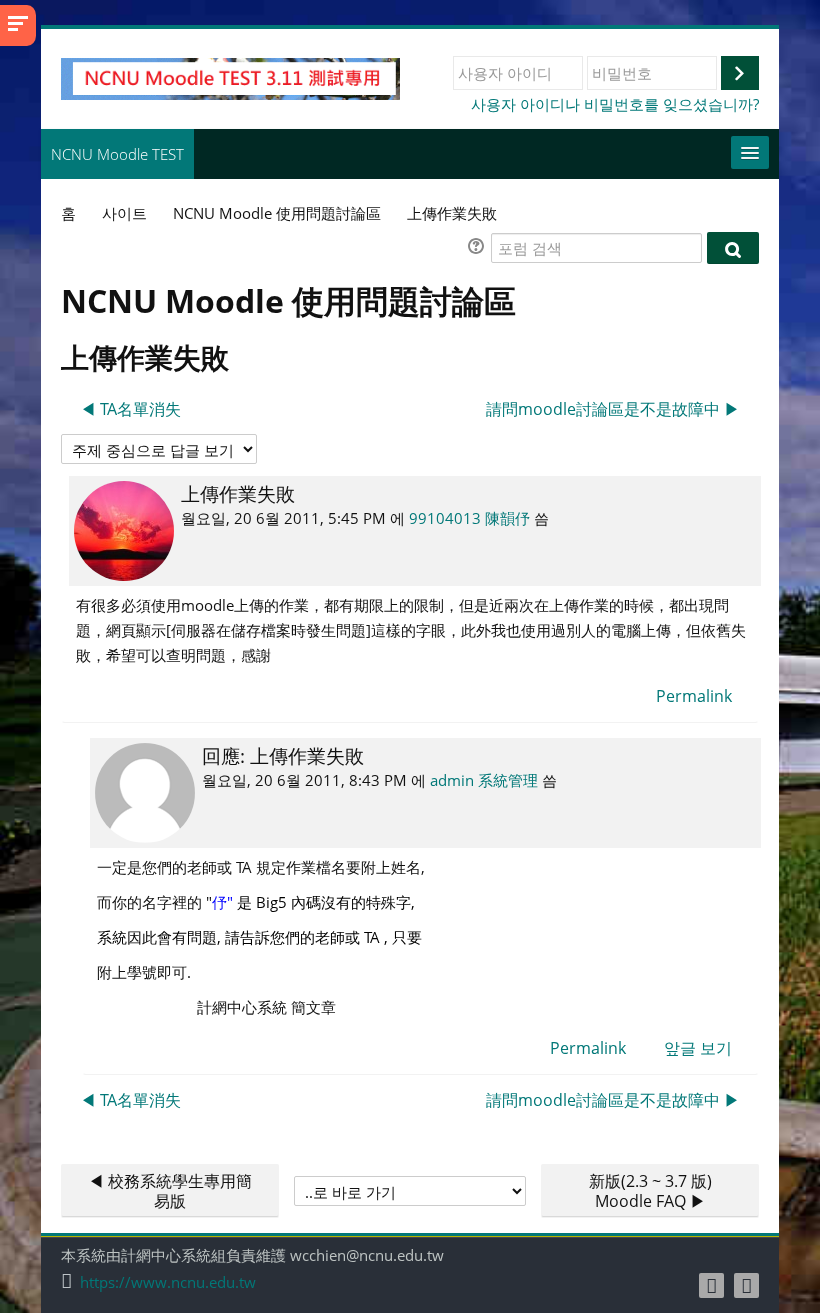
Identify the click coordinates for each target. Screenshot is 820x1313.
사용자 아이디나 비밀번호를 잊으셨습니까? (615, 104)
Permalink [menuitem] (694, 696)
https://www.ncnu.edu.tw (168, 1282)
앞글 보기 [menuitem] (698, 1048)
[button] (479, 248)
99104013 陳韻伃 (469, 518)
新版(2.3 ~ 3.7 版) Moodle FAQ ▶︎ (650, 1191)
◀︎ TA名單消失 (130, 409)
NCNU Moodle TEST (117, 154)
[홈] (230, 77)
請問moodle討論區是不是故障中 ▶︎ (613, 409)
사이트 (124, 213)
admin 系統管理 (484, 780)
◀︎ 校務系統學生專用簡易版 (170, 1191)
